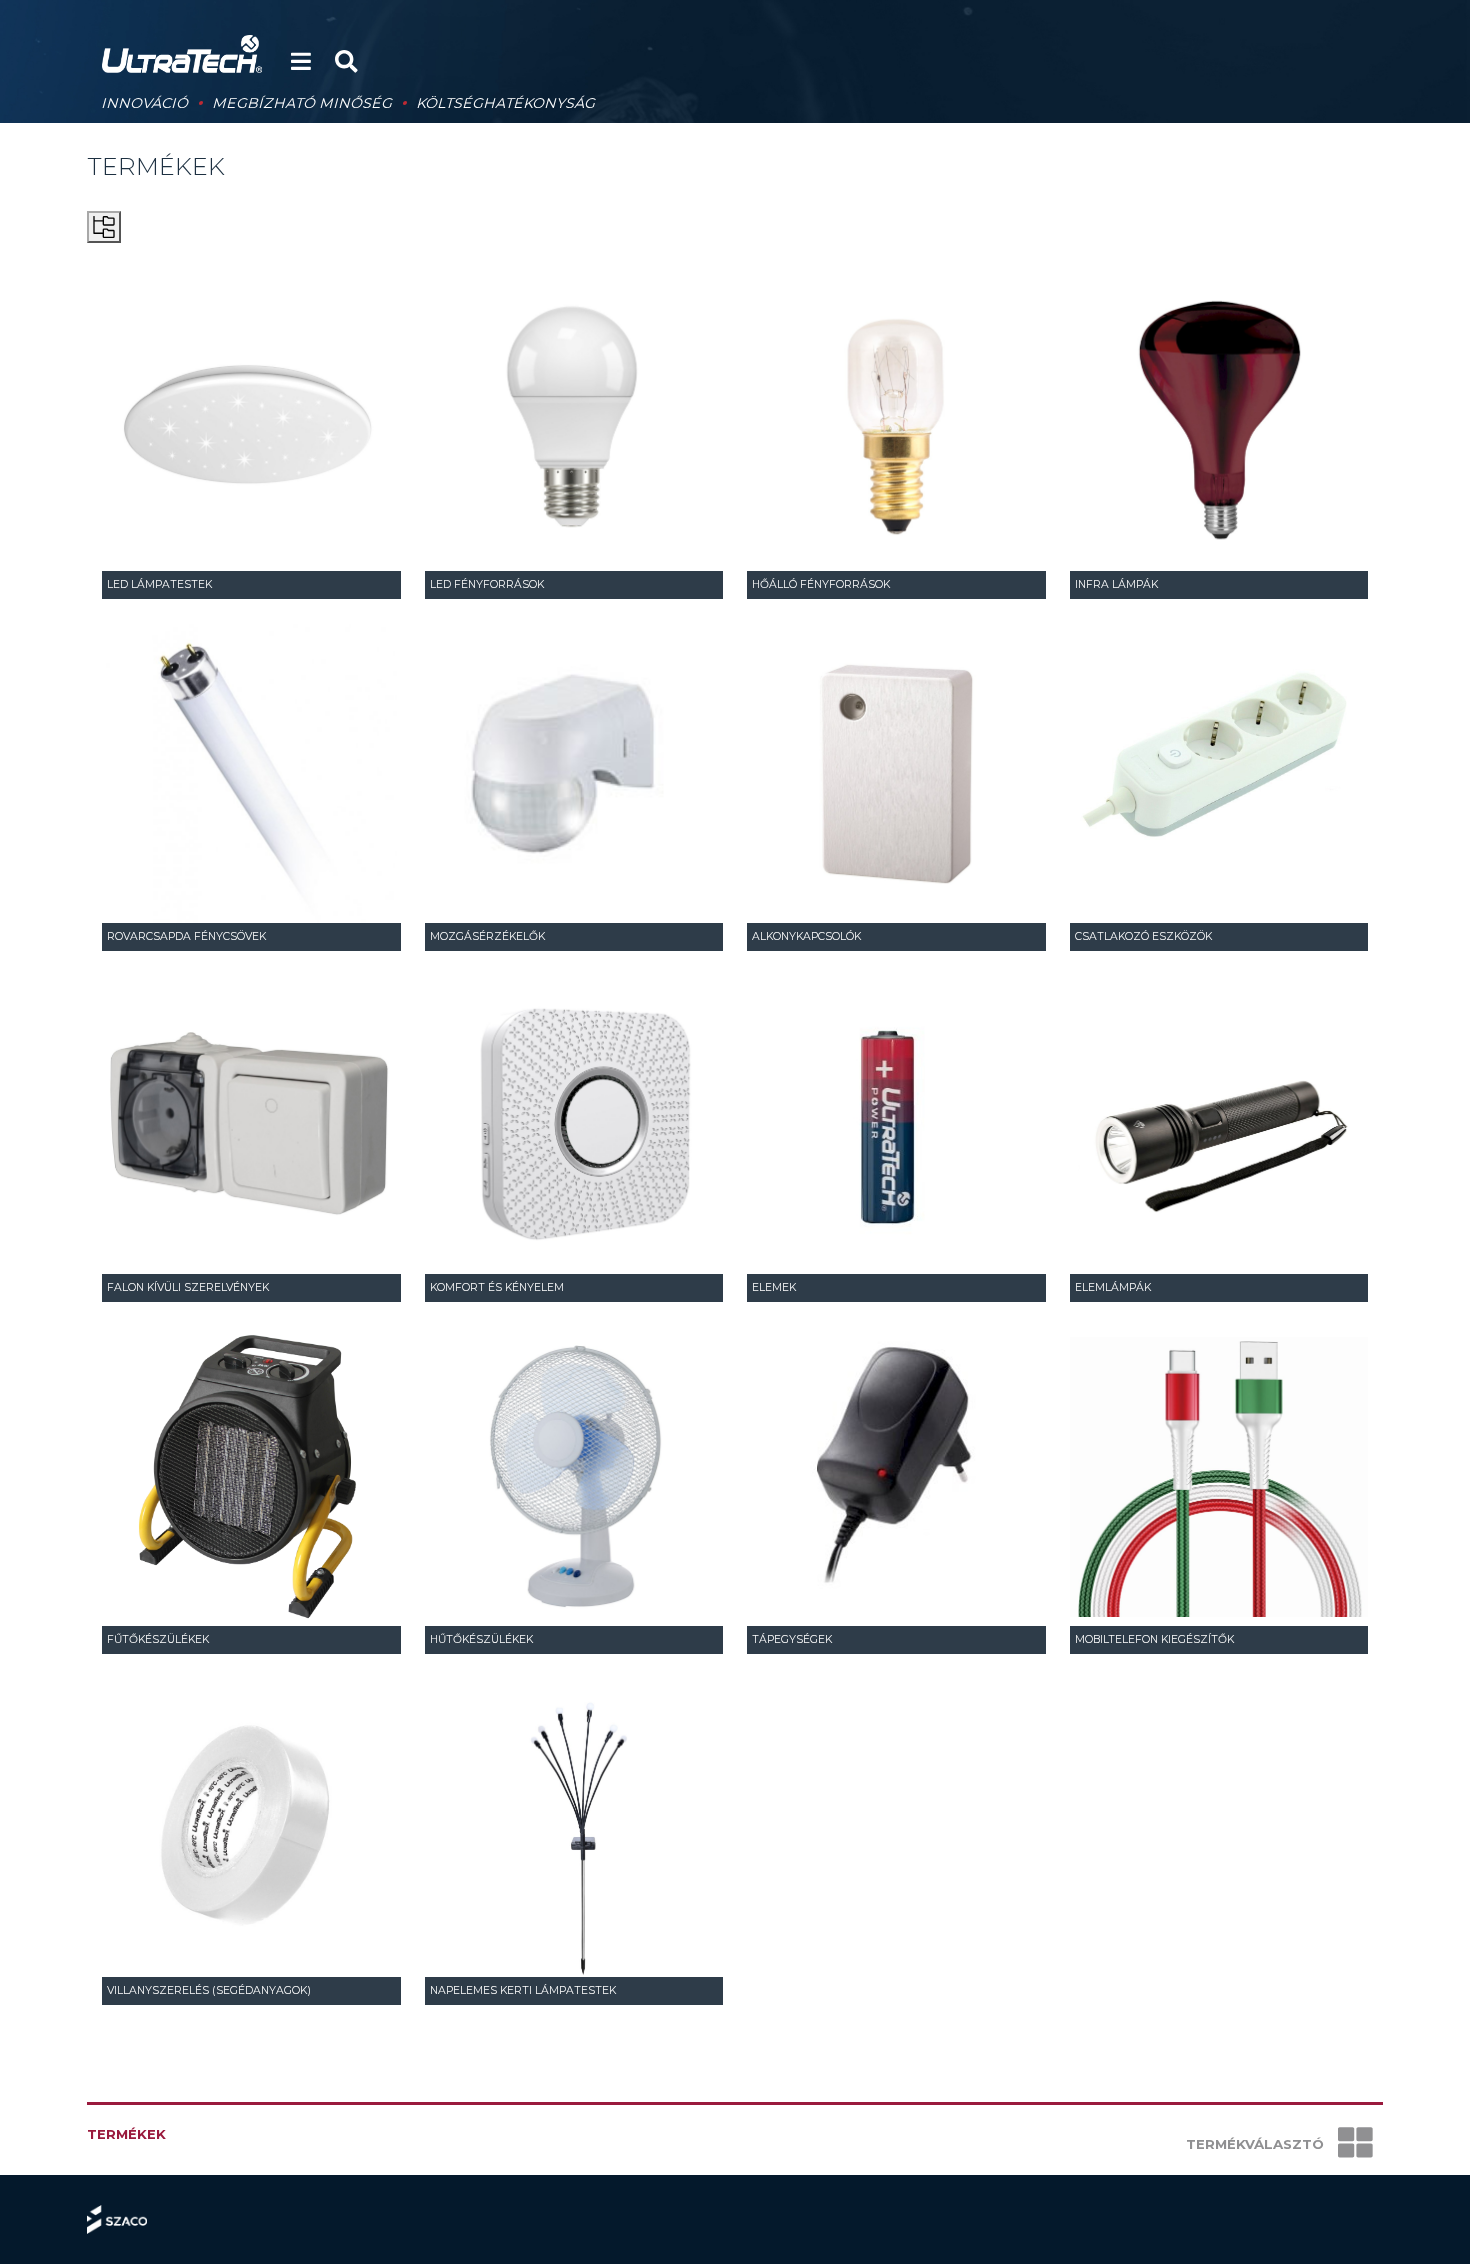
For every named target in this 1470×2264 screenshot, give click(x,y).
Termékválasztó (1257, 2144)
